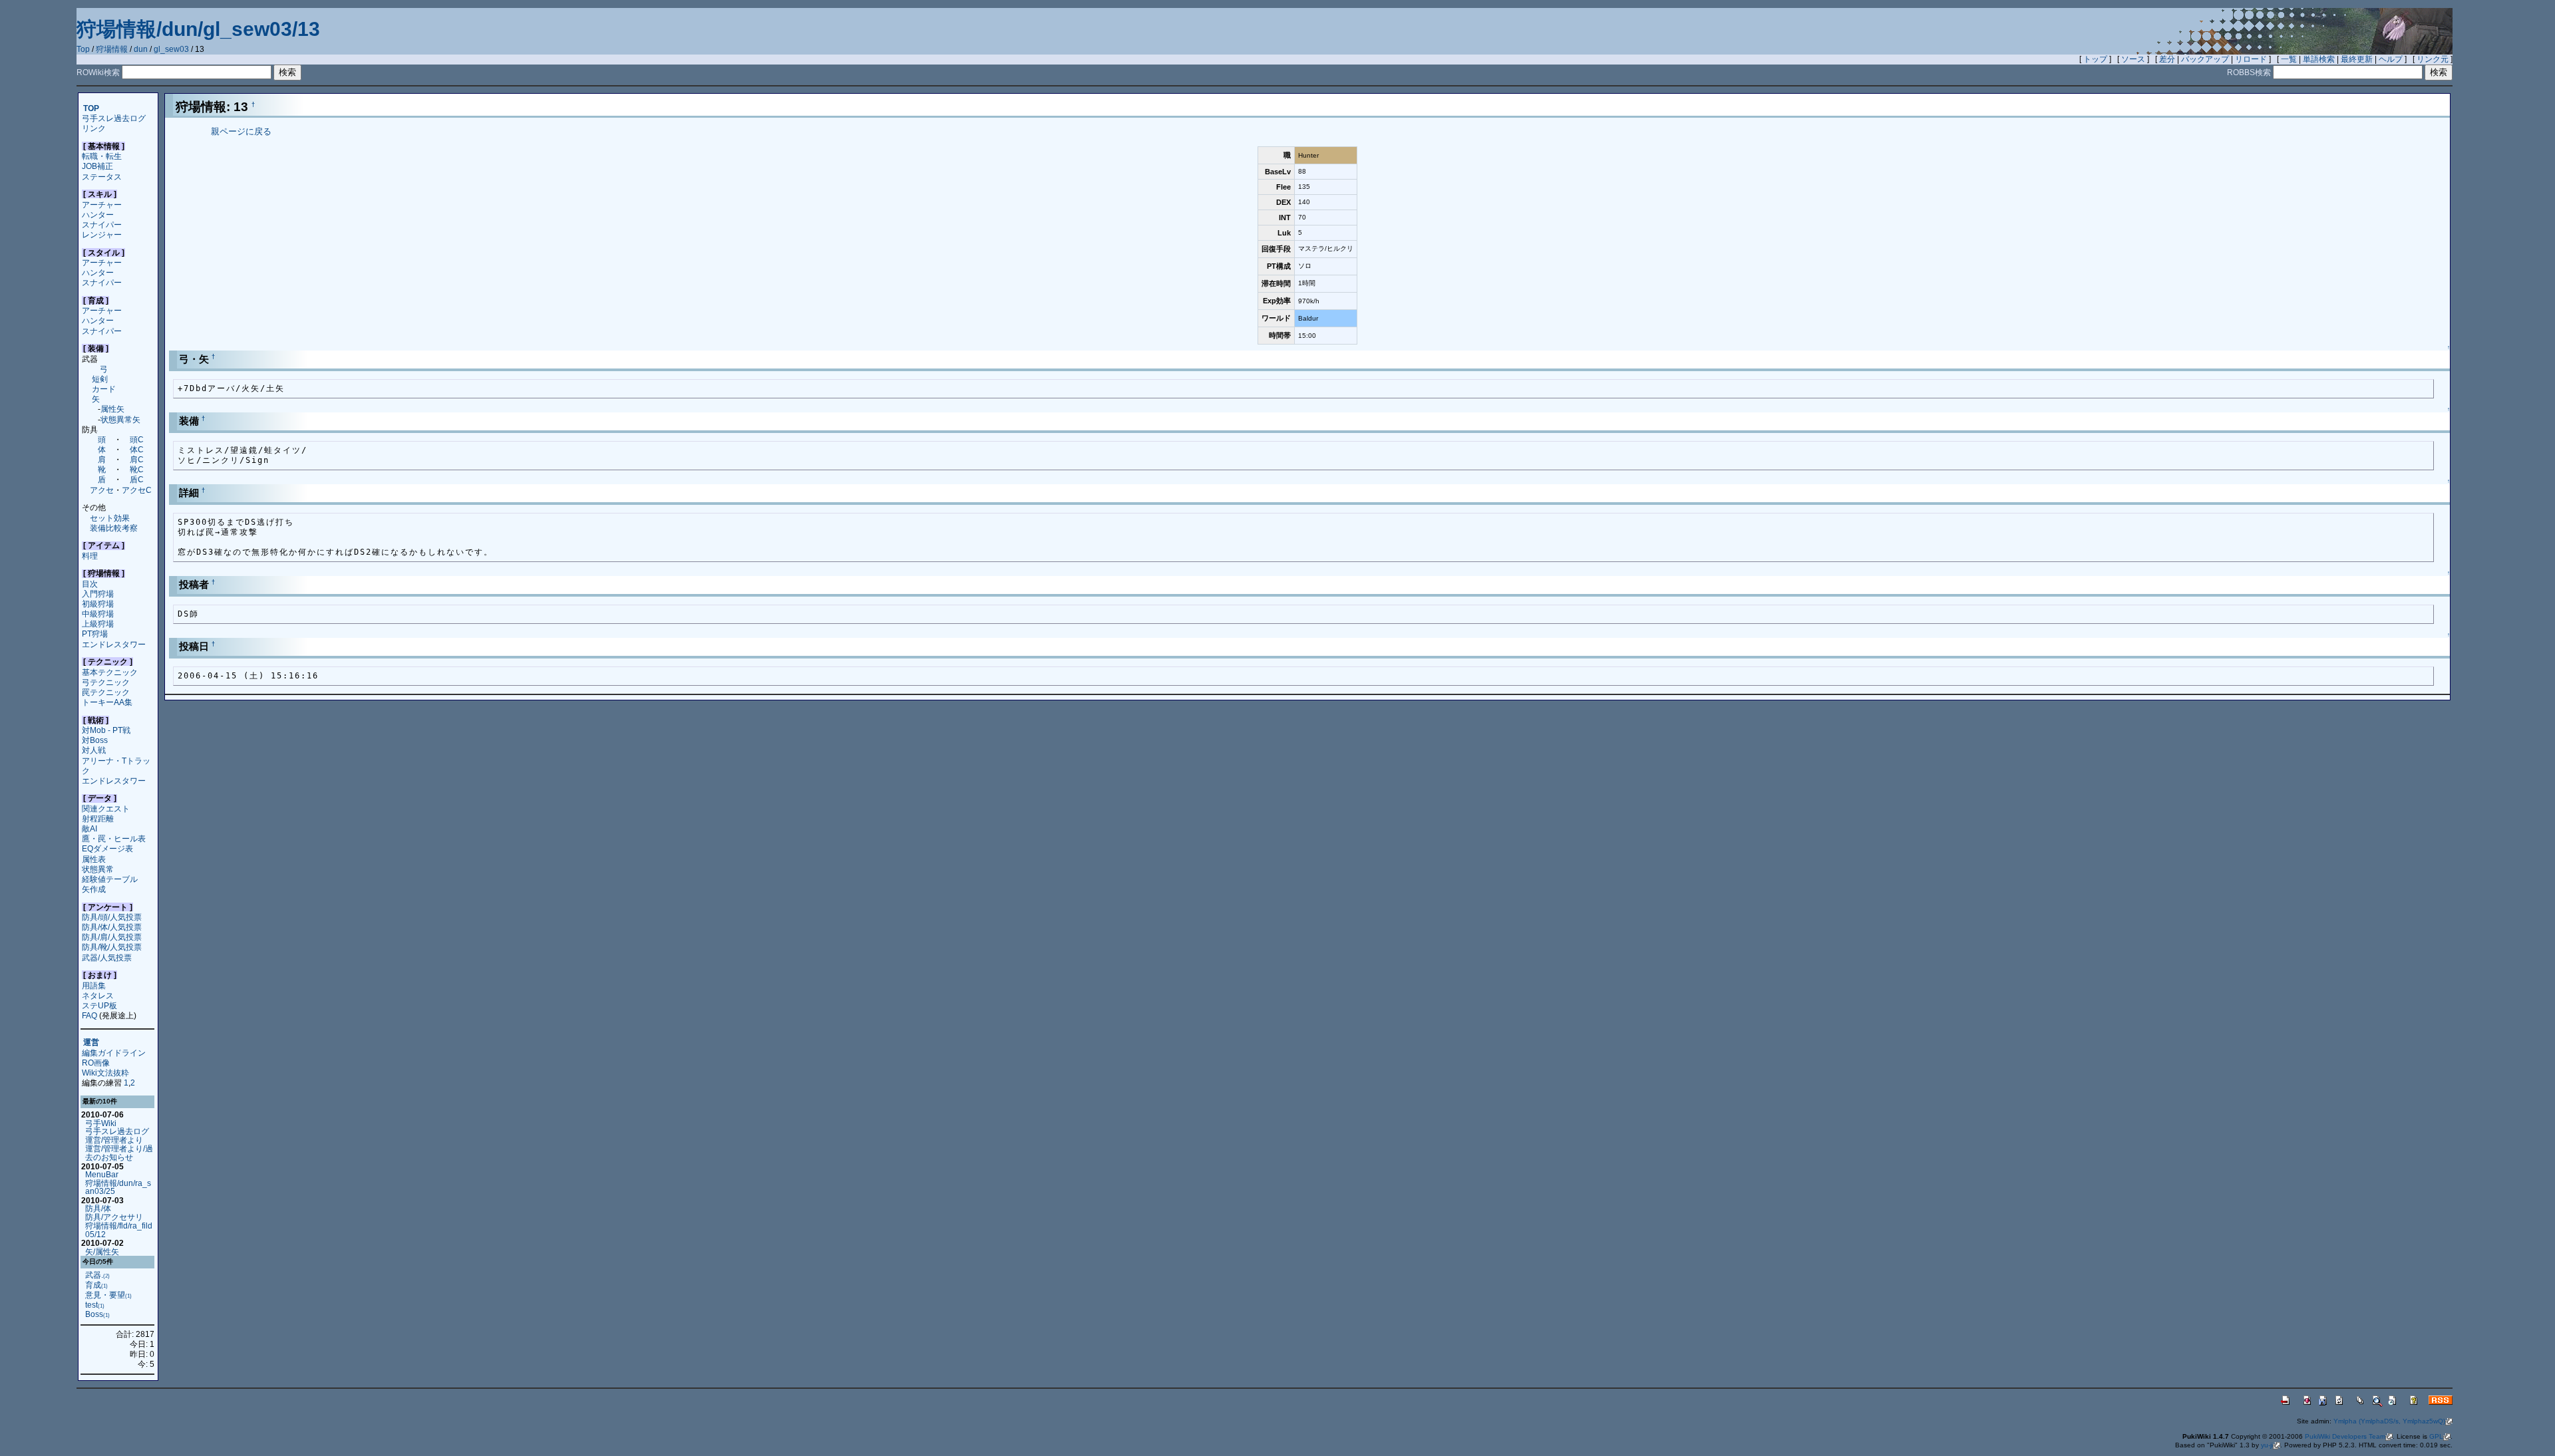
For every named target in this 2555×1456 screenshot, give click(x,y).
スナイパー (102, 224)
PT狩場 (95, 634)
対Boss (95, 740)
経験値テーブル (110, 879)
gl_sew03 (171, 49)
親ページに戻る (241, 131)
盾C (137, 479)
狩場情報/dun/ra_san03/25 (118, 1187)
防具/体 (98, 1208)
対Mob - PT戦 (106, 730)
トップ (2095, 59)
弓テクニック (106, 682)
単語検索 (2319, 59)
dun (141, 49)
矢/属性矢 (102, 1251)
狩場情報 (112, 49)
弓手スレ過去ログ (114, 118)
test (95, 1305)
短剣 (100, 379)
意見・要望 (108, 1295)
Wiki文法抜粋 (105, 1073)
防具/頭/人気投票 (112, 917)
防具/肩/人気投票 (112, 937)
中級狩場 (98, 614)
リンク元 (2433, 59)
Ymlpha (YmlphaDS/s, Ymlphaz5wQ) (2389, 1421)
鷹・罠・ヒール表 (114, 838)
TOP (91, 108)
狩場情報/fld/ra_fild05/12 (119, 1230)
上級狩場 (98, 624)
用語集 (94, 985)
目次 (90, 584)
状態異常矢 (120, 419)
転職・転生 (102, 156)
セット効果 (110, 518)
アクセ (102, 490)
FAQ (89, 1015)
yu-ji (2267, 1445)
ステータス (102, 177)
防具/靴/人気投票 (112, 947)
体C (137, 449)
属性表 (94, 859)
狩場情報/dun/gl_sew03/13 (198, 29)
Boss (97, 1314)
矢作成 (94, 889)
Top (83, 49)
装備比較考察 (114, 528)
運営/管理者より (114, 1140)
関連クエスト (106, 808)
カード (104, 389)
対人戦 (94, 750)
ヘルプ (2391, 59)
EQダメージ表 (107, 848)
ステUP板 (99, 1005)
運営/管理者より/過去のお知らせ (119, 1153)
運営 (91, 1043)
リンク (94, 128)
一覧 (2289, 59)
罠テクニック (106, 692)
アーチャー (102, 205)
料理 (90, 556)
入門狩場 (98, 594)
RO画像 (96, 1063)
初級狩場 (98, 604)
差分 (2167, 59)
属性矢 (112, 409)
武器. (97, 1275)
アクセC (137, 490)
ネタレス (98, 995)
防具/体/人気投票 (112, 927)
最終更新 (2357, 59)
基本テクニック (110, 672)
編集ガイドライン (114, 1053)
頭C (137, 439)
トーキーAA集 (107, 702)
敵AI (89, 828)
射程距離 (98, 818)
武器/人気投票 (107, 957)
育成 (96, 1285)
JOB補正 (97, 166)
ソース (2133, 59)
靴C (137, 469)
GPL (2436, 1436)
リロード (2251, 59)
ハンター (98, 215)
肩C (137, 459)
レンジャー (102, 234)
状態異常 (98, 869)
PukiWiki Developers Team (2345, 1436)
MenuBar (102, 1174)
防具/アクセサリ (114, 1217)
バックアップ (2205, 59)
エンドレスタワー (114, 644)
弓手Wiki (101, 1123)
